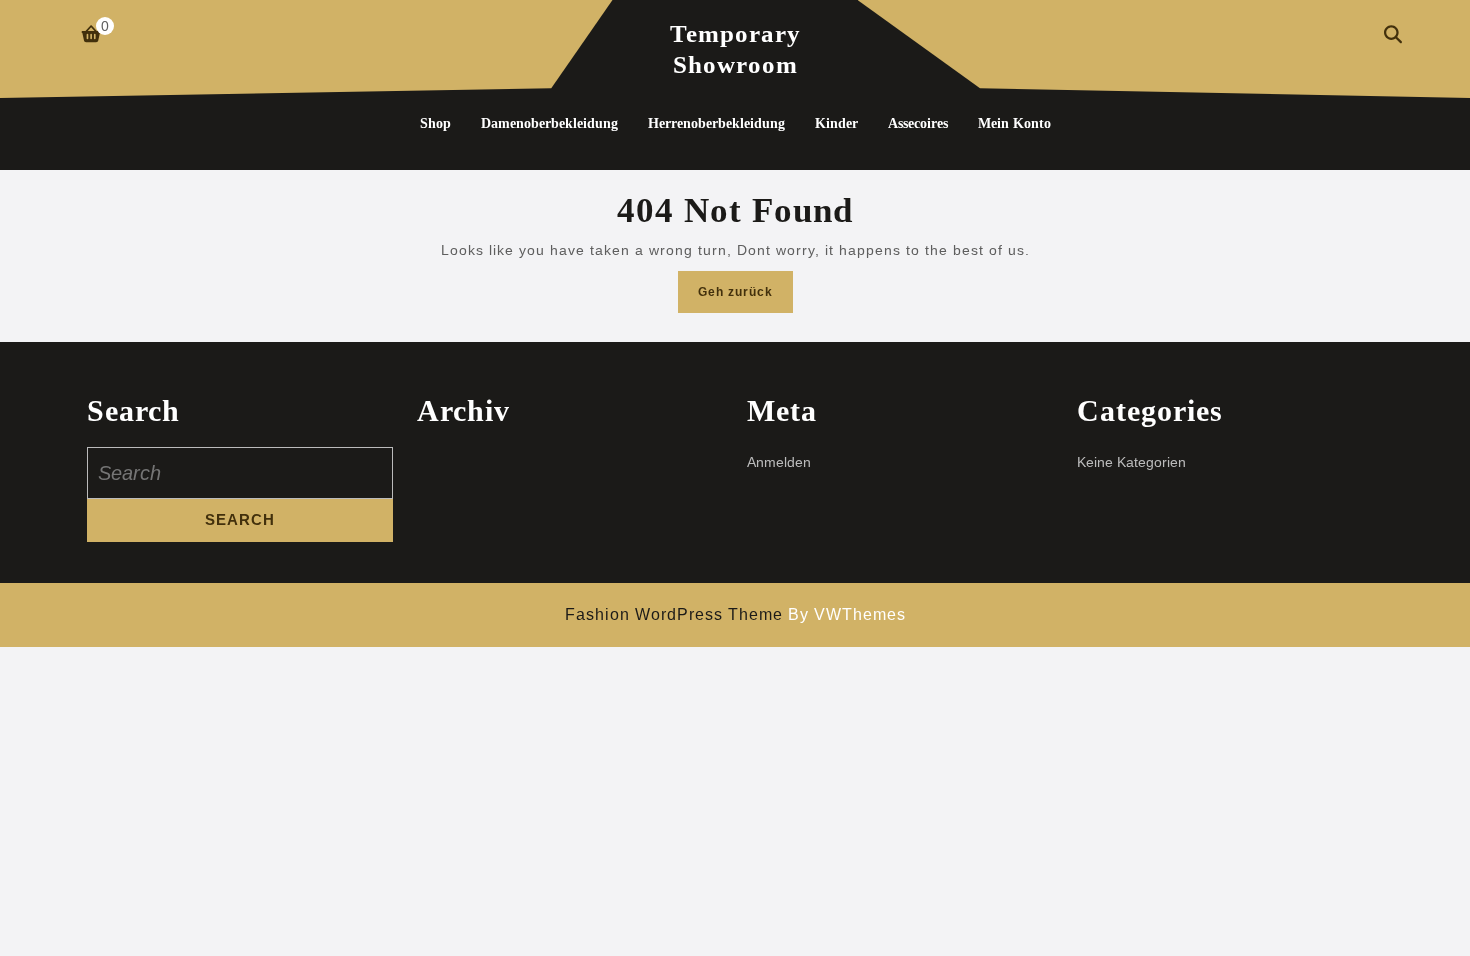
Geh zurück (745, 297)
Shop (435, 123)
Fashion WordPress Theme (674, 614)
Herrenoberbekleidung (716, 123)
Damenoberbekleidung (549, 123)
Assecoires (918, 123)
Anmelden (779, 462)
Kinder (836, 123)
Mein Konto (1014, 123)
